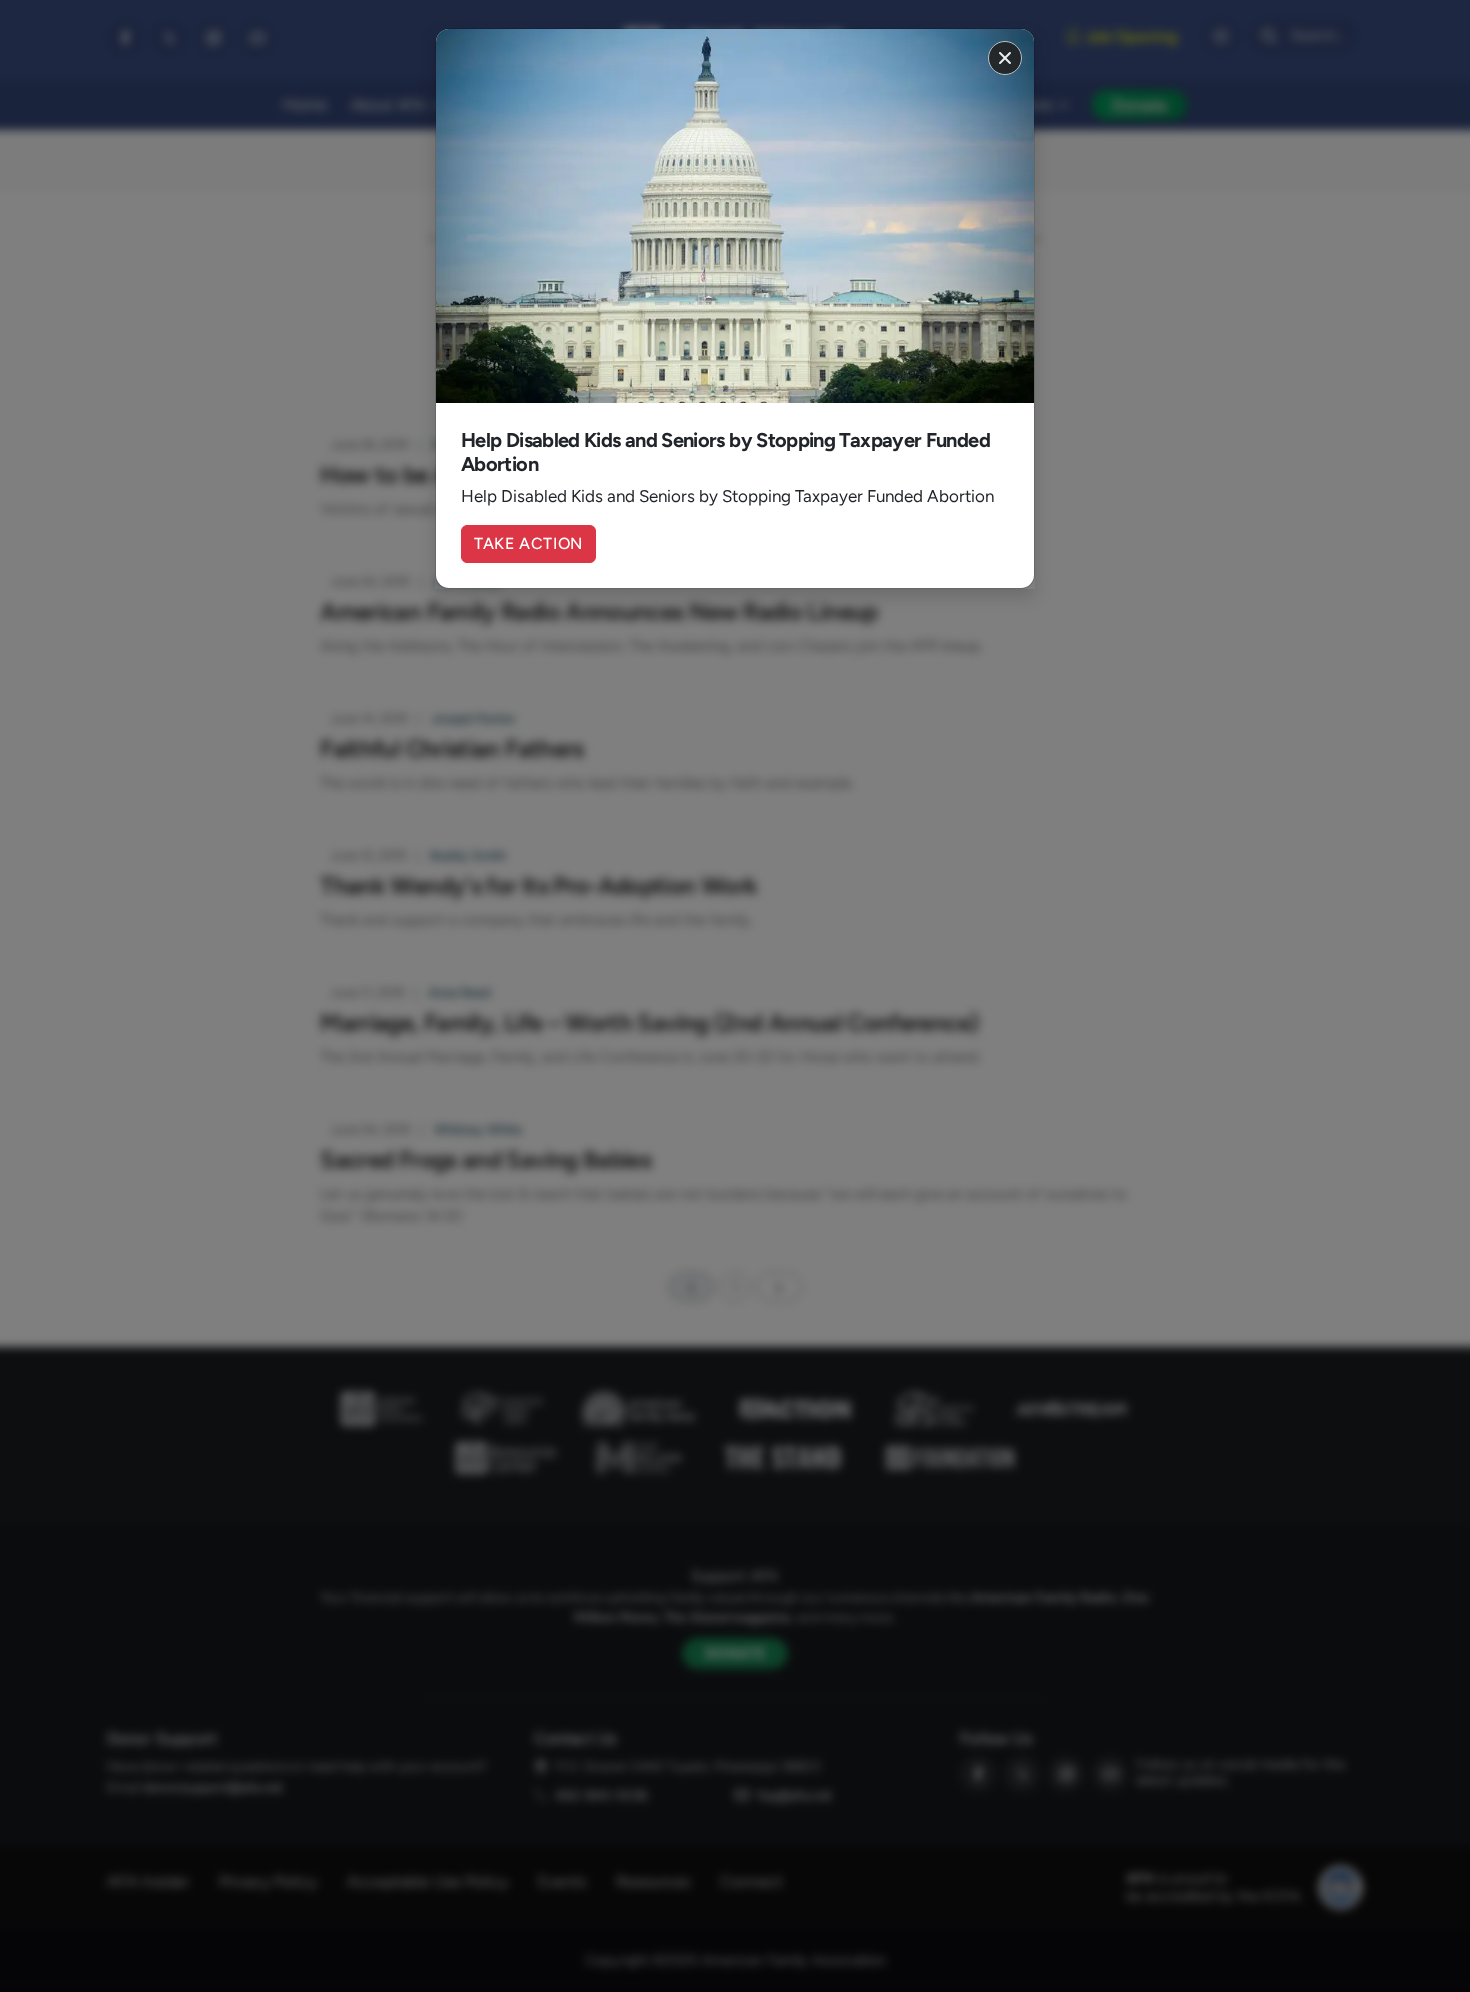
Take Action (528, 543)
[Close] (1005, 58)
